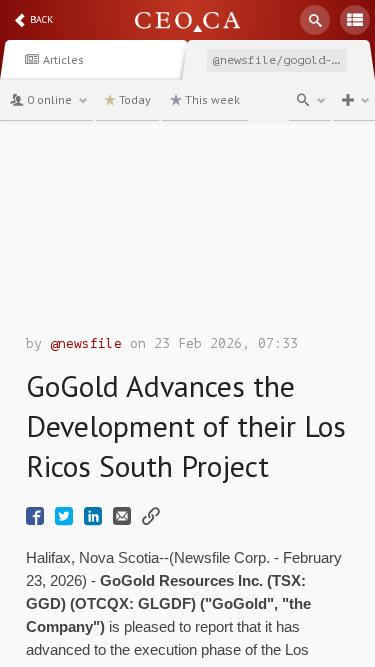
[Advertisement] (187, 233)
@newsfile (86, 343)
